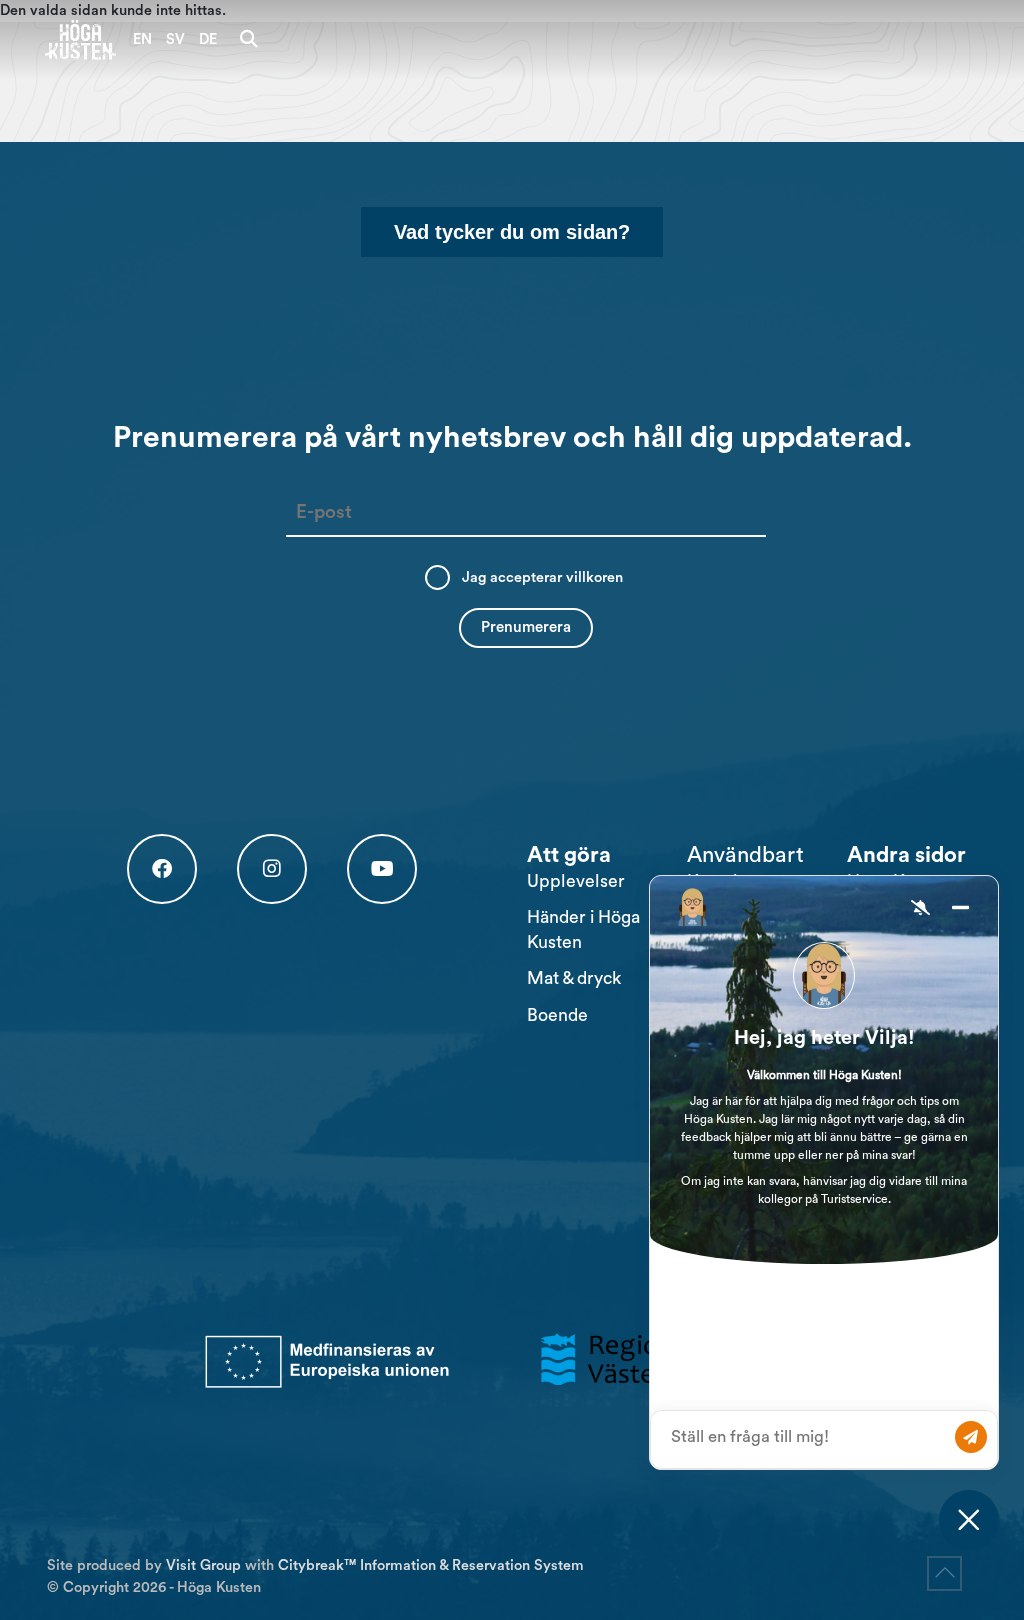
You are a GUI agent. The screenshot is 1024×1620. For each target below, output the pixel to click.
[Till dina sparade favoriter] (295, 39)
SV (175, 39)
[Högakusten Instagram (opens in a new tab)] (272, 869)
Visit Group (203, 1565)
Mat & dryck (574, 978)
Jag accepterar (542, 577)
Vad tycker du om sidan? (512, 232)
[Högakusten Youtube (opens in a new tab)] (382, 869)
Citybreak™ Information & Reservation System (431, 1565)
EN (142, 39)
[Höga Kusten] (81, 39)
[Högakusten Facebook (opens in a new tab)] (162, 869)
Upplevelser (576, 881)
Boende (557, 1015)
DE (208, 39)
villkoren (594, 577)
